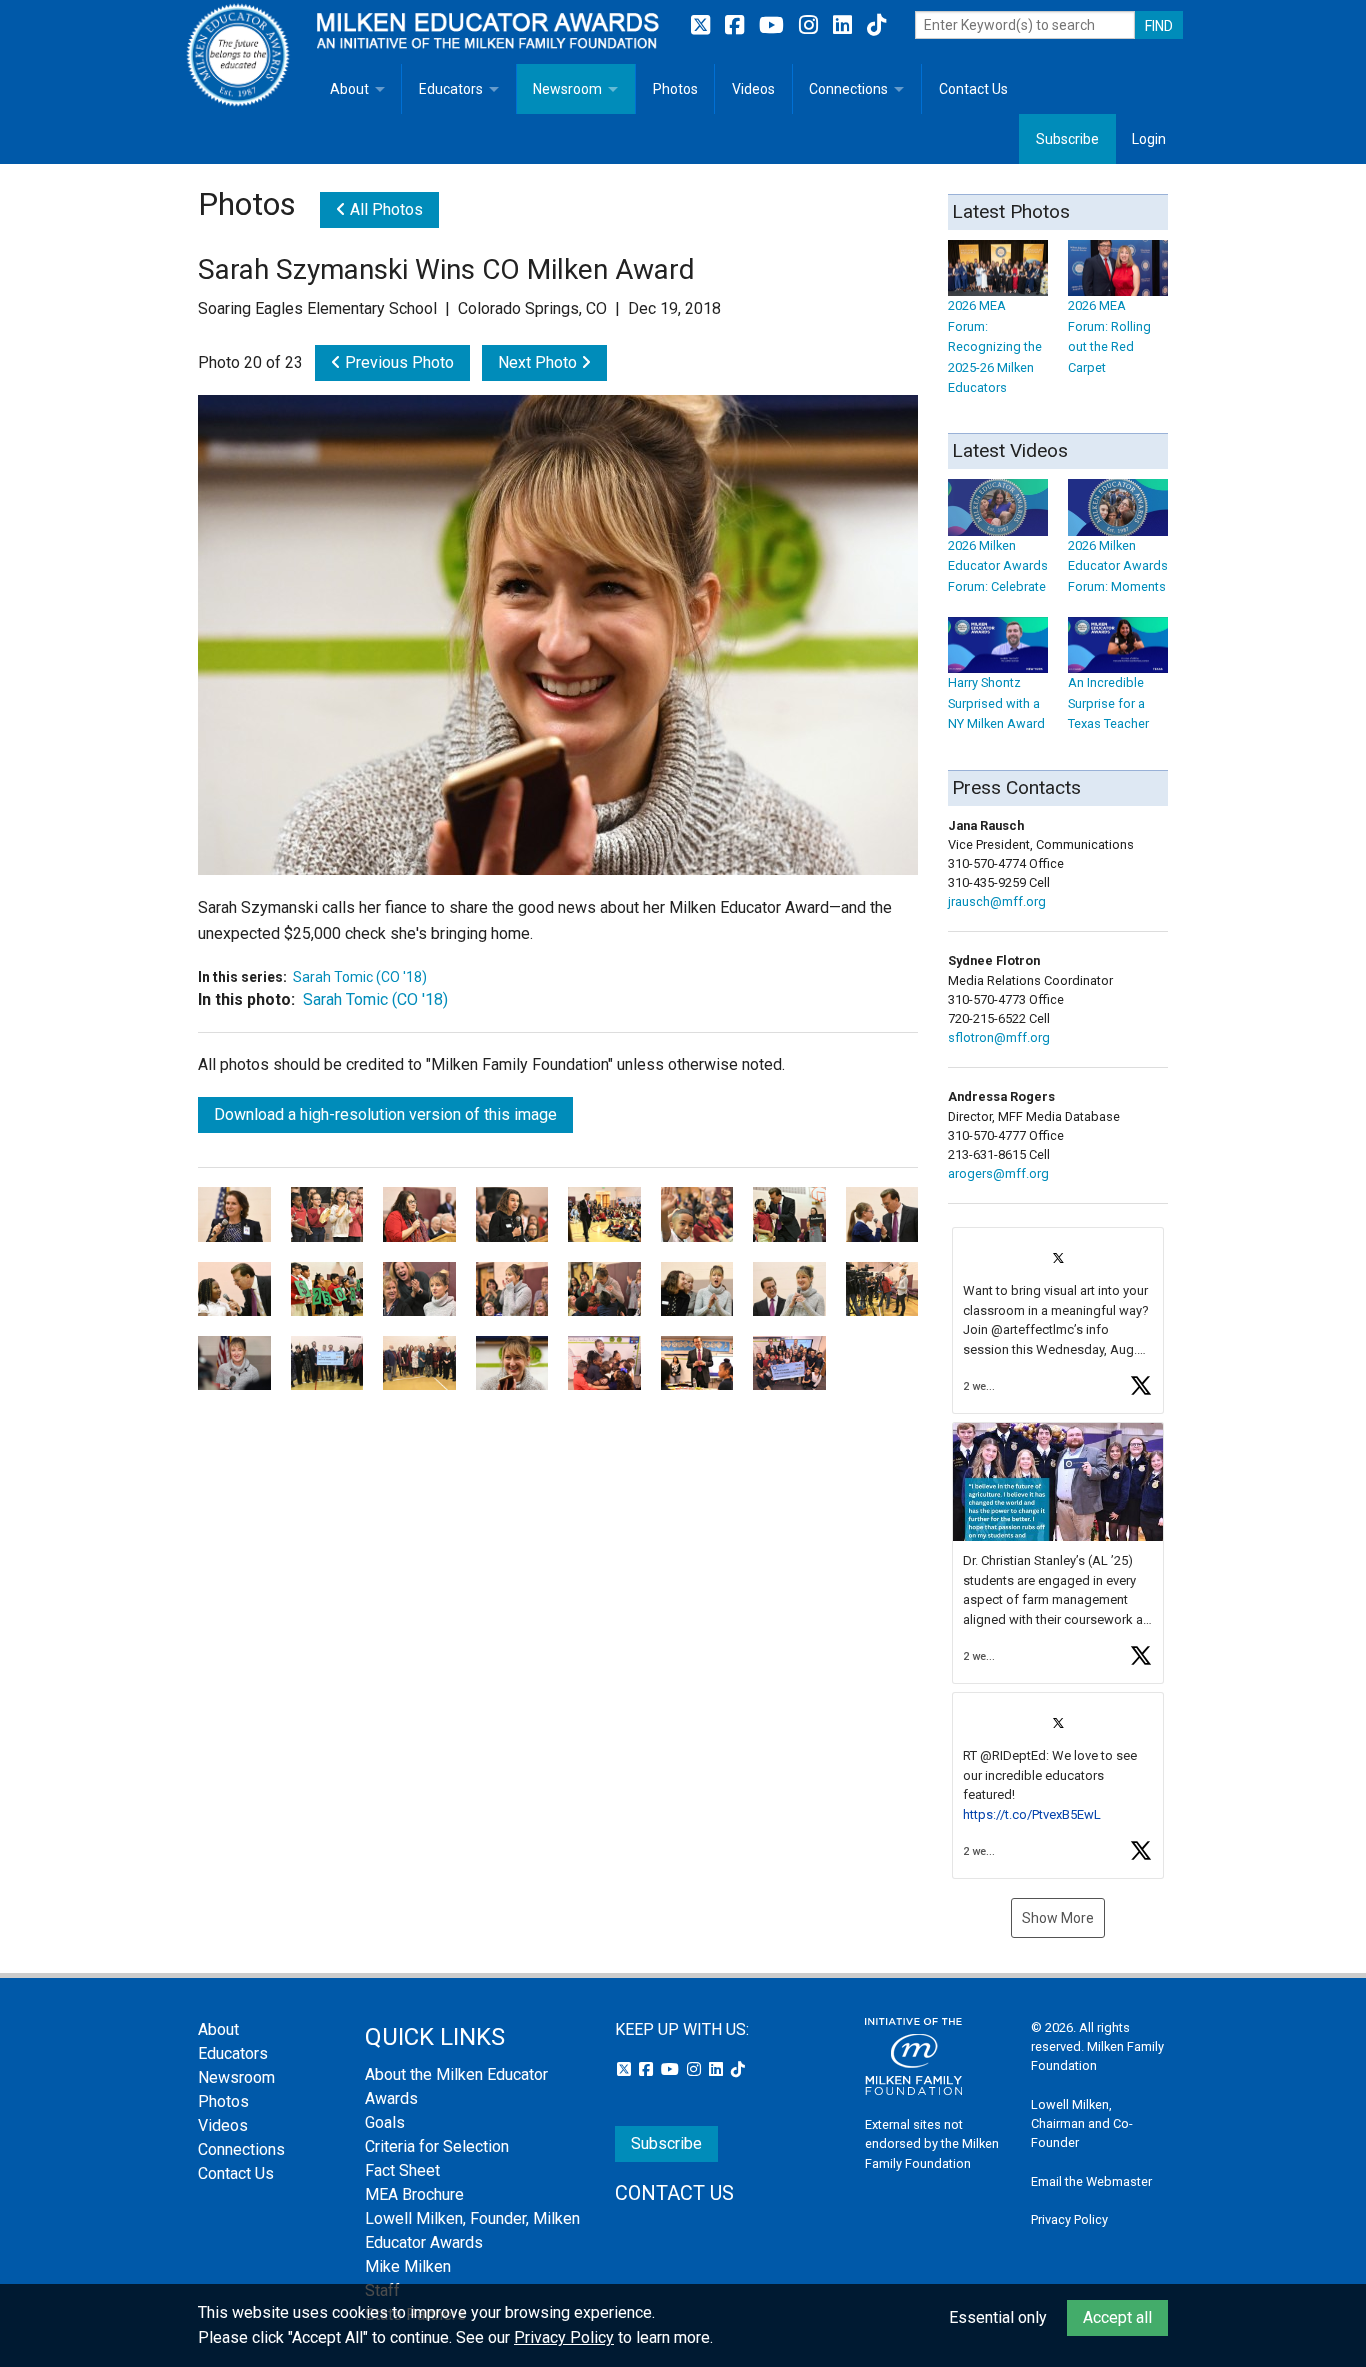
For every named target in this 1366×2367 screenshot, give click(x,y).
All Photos (384, 209)
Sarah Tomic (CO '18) (360, 977)
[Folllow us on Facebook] (737, 25)
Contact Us (973, 89)
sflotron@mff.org (999, 1037)
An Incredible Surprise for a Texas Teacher (1108, 703)
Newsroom (567, 89)
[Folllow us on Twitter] (703, 25)
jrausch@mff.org (997, 901)
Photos (675, 89)
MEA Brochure (414, 2194)
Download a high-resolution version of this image (385, 1114)
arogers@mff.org (998, 1173)
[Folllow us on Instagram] (811, 25)
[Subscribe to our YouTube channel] (774, 25)
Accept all (1117, 2317)
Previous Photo (397, 362)
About (349, 89)
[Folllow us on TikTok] (876, 25)
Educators (451, 89)
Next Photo (539, 362)
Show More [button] (1058, 1918)
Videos (753, 89)
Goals (385, 2122)
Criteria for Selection (437, 2146)
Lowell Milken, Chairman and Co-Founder (1082, 2123)
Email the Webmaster (1091, 2181)
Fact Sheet (402, 2170)
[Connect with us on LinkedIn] (845, 25)
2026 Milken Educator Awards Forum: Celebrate (998, 566)
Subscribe (1067, 139)
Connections (848, 89)
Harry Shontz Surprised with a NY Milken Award (996, 703)
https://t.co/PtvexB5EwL (1032, 1814)
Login (1149, 139)
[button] (1058, 1320)
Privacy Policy (1069, 2219)
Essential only (998, 2317)
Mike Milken (408, 2266)
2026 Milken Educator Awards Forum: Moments (1118, 566)
